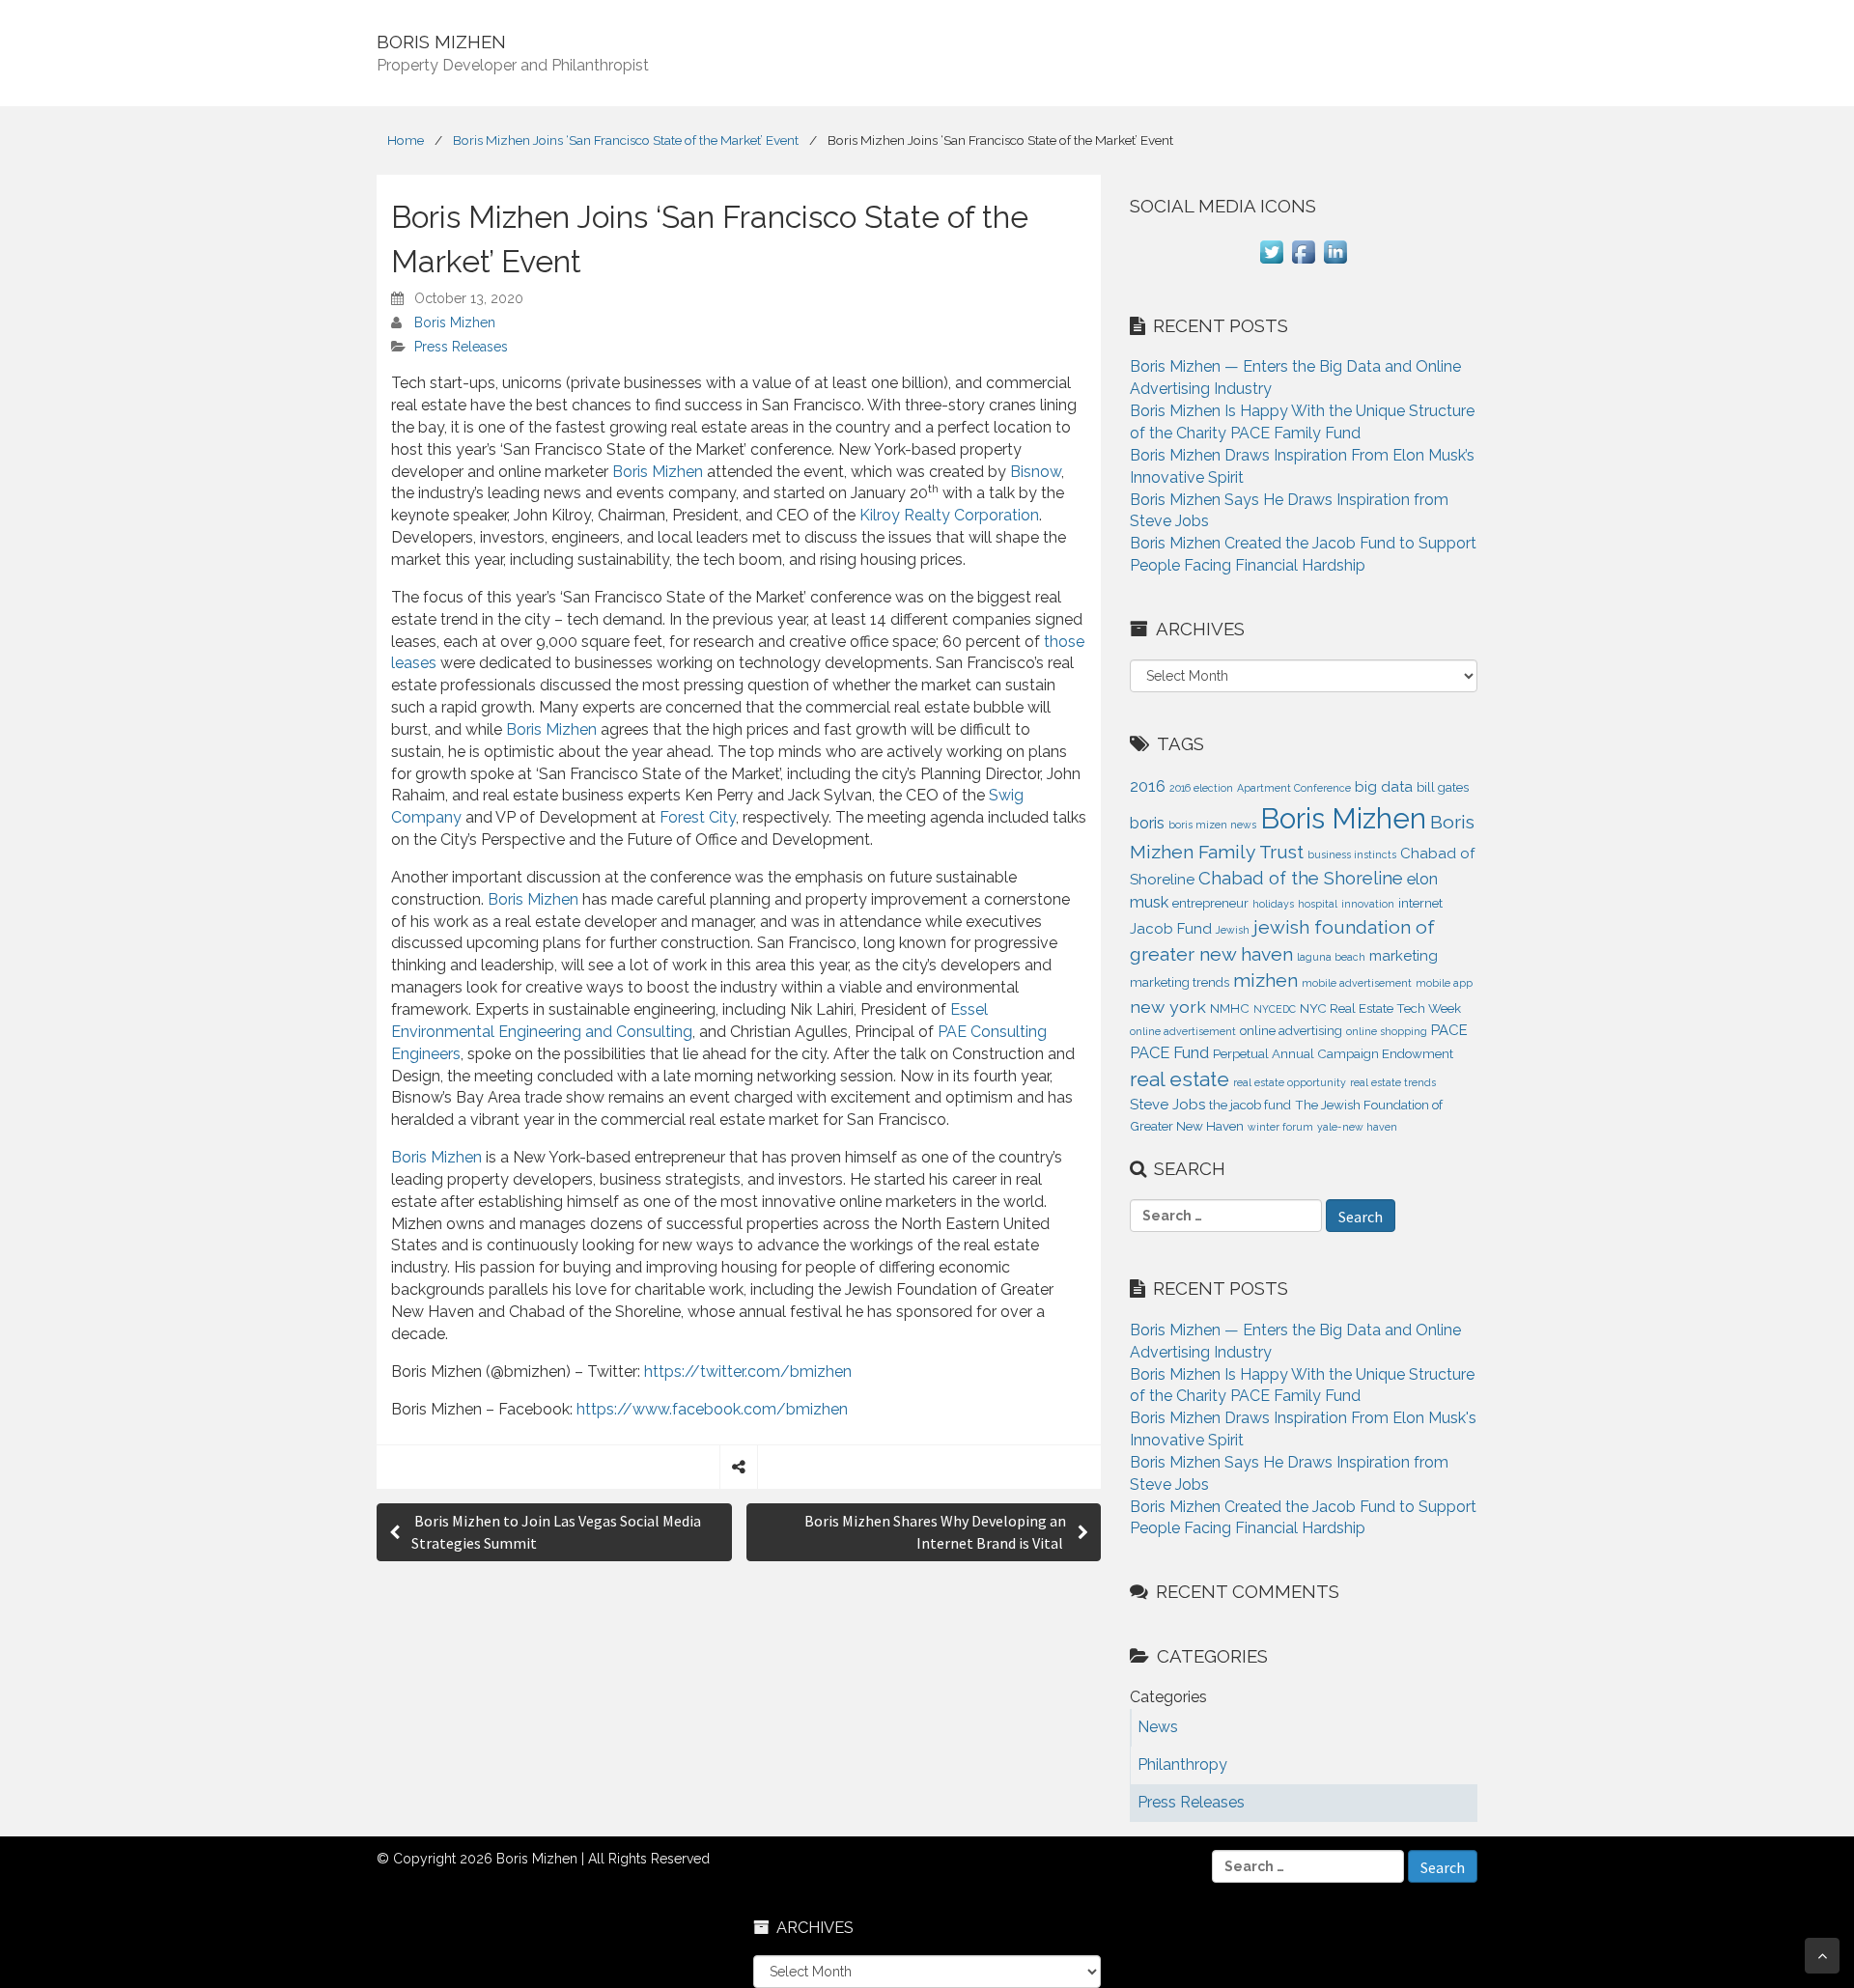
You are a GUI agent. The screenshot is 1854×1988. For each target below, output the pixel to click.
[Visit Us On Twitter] (1271, 262)
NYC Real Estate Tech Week (1380, 1008)
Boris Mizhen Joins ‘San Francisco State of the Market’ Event (626, 140)
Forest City (698, 817)
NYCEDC (1275, 1009)
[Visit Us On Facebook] (1303, 262)
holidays (1273, 904)
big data (1384, 787)
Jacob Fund (1171, 929)
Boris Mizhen (455, 322)
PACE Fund (1169, 1052)
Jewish (1233, 930)
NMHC (1230, 1008)
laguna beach (1331, 957)
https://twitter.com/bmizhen (748, 1372)
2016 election (1201, 788)
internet (1420, 903)
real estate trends (1393, 1082)
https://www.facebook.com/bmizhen (712, 1409)
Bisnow (1036, 472)
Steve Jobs (1167, 1105)
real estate (1180, 1079)
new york (1168, 1007)
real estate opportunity (1290, 1082)
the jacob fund (1250, 1105)
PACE (1449, 1030)
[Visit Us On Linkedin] (1335, 262)
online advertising (1291, 1031)
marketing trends (1180, 982)
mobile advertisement (1357, 983)
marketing (1404, 956)
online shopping (1387, 1031)
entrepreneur (1210, 903)
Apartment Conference (1294, 788)
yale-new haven (1357, 1127)
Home (406, 140)
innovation (1368, 904)
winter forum (1280, 1127)
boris (1147, 823)
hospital (1318, 904)
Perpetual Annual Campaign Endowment (1333, 1054)
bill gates (1443, 787)
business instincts (1352, 854)
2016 (1148, 786)
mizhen (1265, 980)
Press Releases (461, 347)
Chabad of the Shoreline (1301, 878)
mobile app (1444, 983)
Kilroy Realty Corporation (949, 515)
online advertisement (1183, 1031)
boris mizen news (1212, 825)
